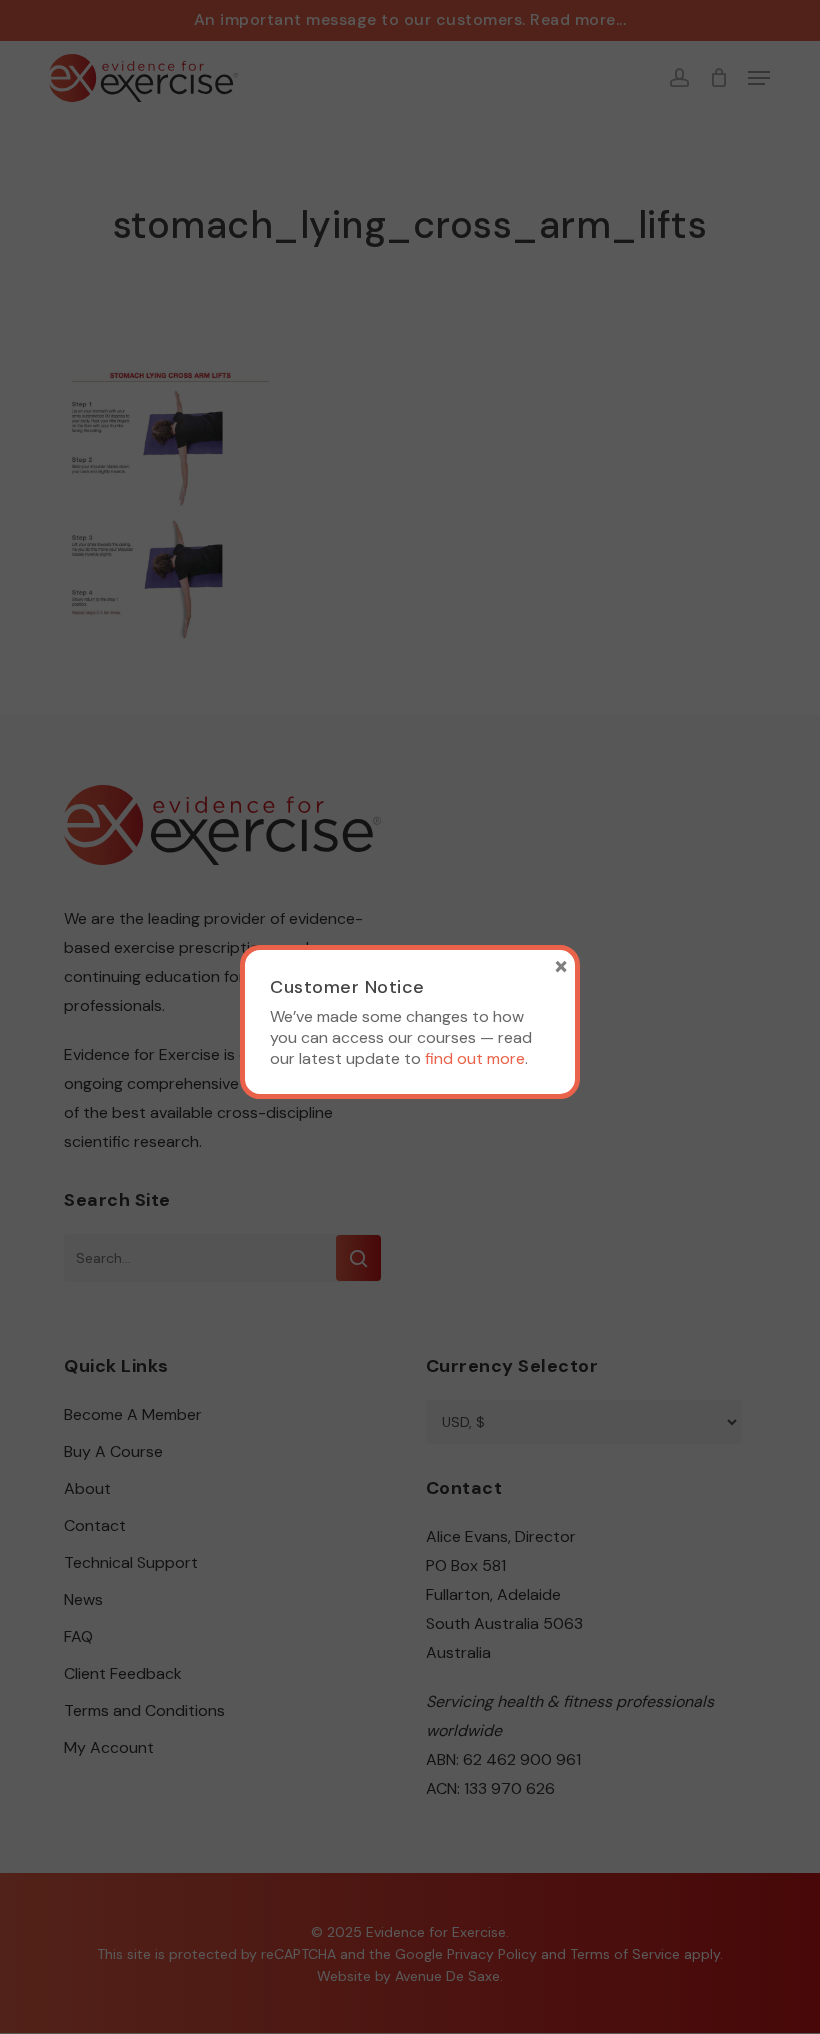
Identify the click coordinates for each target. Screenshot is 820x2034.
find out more (475, 1058)
